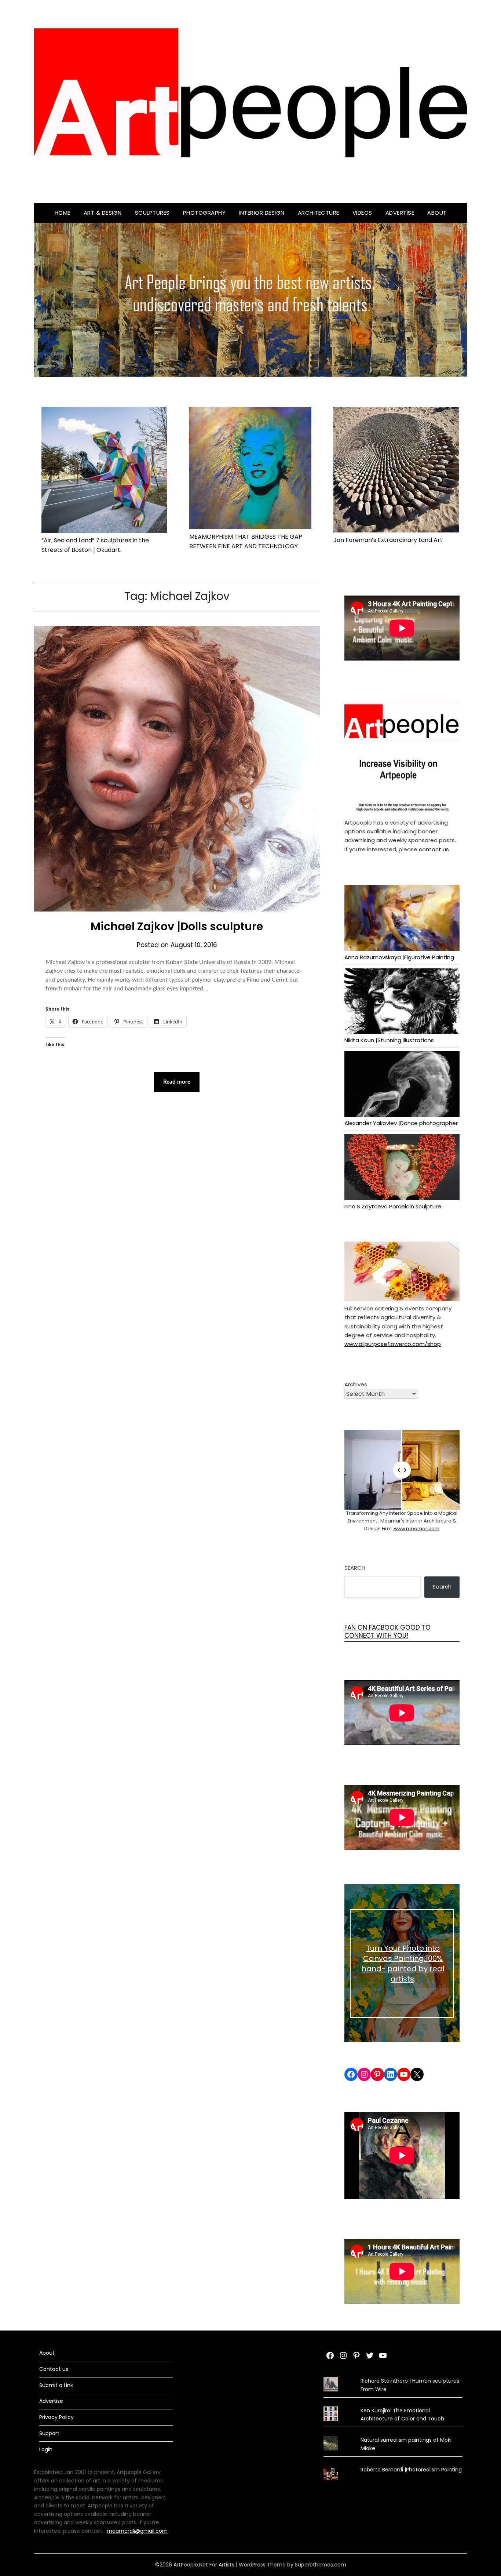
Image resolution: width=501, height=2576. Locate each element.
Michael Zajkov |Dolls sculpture (177, 926)
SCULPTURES (152, 213)
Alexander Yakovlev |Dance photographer (401, 1123)
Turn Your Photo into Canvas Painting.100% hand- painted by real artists (403, 1964)
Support (49, 2433)
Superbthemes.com (321, 2565)
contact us (433, 849)
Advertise (400, 213)
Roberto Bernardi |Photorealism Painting (411, 2470)
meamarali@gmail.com (137, 2531)
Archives (356, 1384)
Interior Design (262, 213)
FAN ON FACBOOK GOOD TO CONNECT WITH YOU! (387, 1631)
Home (63, 213)
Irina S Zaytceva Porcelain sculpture (393, 1206)
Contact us (54, 2369)
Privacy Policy (56, 2417)
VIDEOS (362, 213)
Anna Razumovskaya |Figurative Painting (399, 957)
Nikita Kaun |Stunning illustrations (389, 1040)
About (437, 213)
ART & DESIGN (103, 213)
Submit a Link (56, 2385)
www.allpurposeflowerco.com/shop (393, 1344)
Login (46, 2449)
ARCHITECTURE (319, 213)
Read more (177, 1082)
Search (355, 1568)
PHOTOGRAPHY (204, 213)
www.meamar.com (416, 1529)
